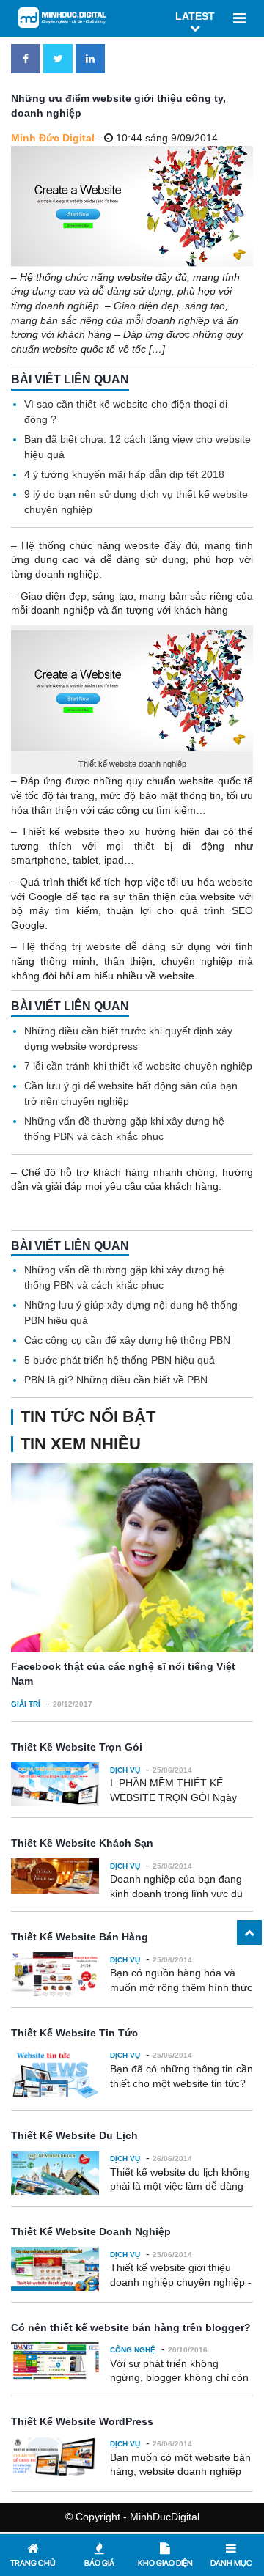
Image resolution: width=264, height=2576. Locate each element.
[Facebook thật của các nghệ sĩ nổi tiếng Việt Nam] (132, 1558)
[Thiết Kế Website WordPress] (55, 2458)
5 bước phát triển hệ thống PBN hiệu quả (120, 1360)
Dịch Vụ (125, 1770)
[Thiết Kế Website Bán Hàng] (55, 1974)
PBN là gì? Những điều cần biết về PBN (116, 1380)
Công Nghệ (133, 2350)
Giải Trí (26, 1704)
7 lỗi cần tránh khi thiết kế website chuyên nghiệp (138, 1066)
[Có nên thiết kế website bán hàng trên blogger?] (55, 2361)
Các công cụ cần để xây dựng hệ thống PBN (127, 1340)
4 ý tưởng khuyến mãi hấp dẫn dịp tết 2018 (124, 474)
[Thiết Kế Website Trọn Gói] (55, 1784)
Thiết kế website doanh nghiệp (132, 764)
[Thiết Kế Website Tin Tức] (55, 2073)
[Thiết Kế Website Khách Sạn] (55, 1876)
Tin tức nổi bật (88, 1417)
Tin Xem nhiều (81, 1444)
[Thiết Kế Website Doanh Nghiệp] (55, 2269)
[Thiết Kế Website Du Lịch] (55, 2173)
